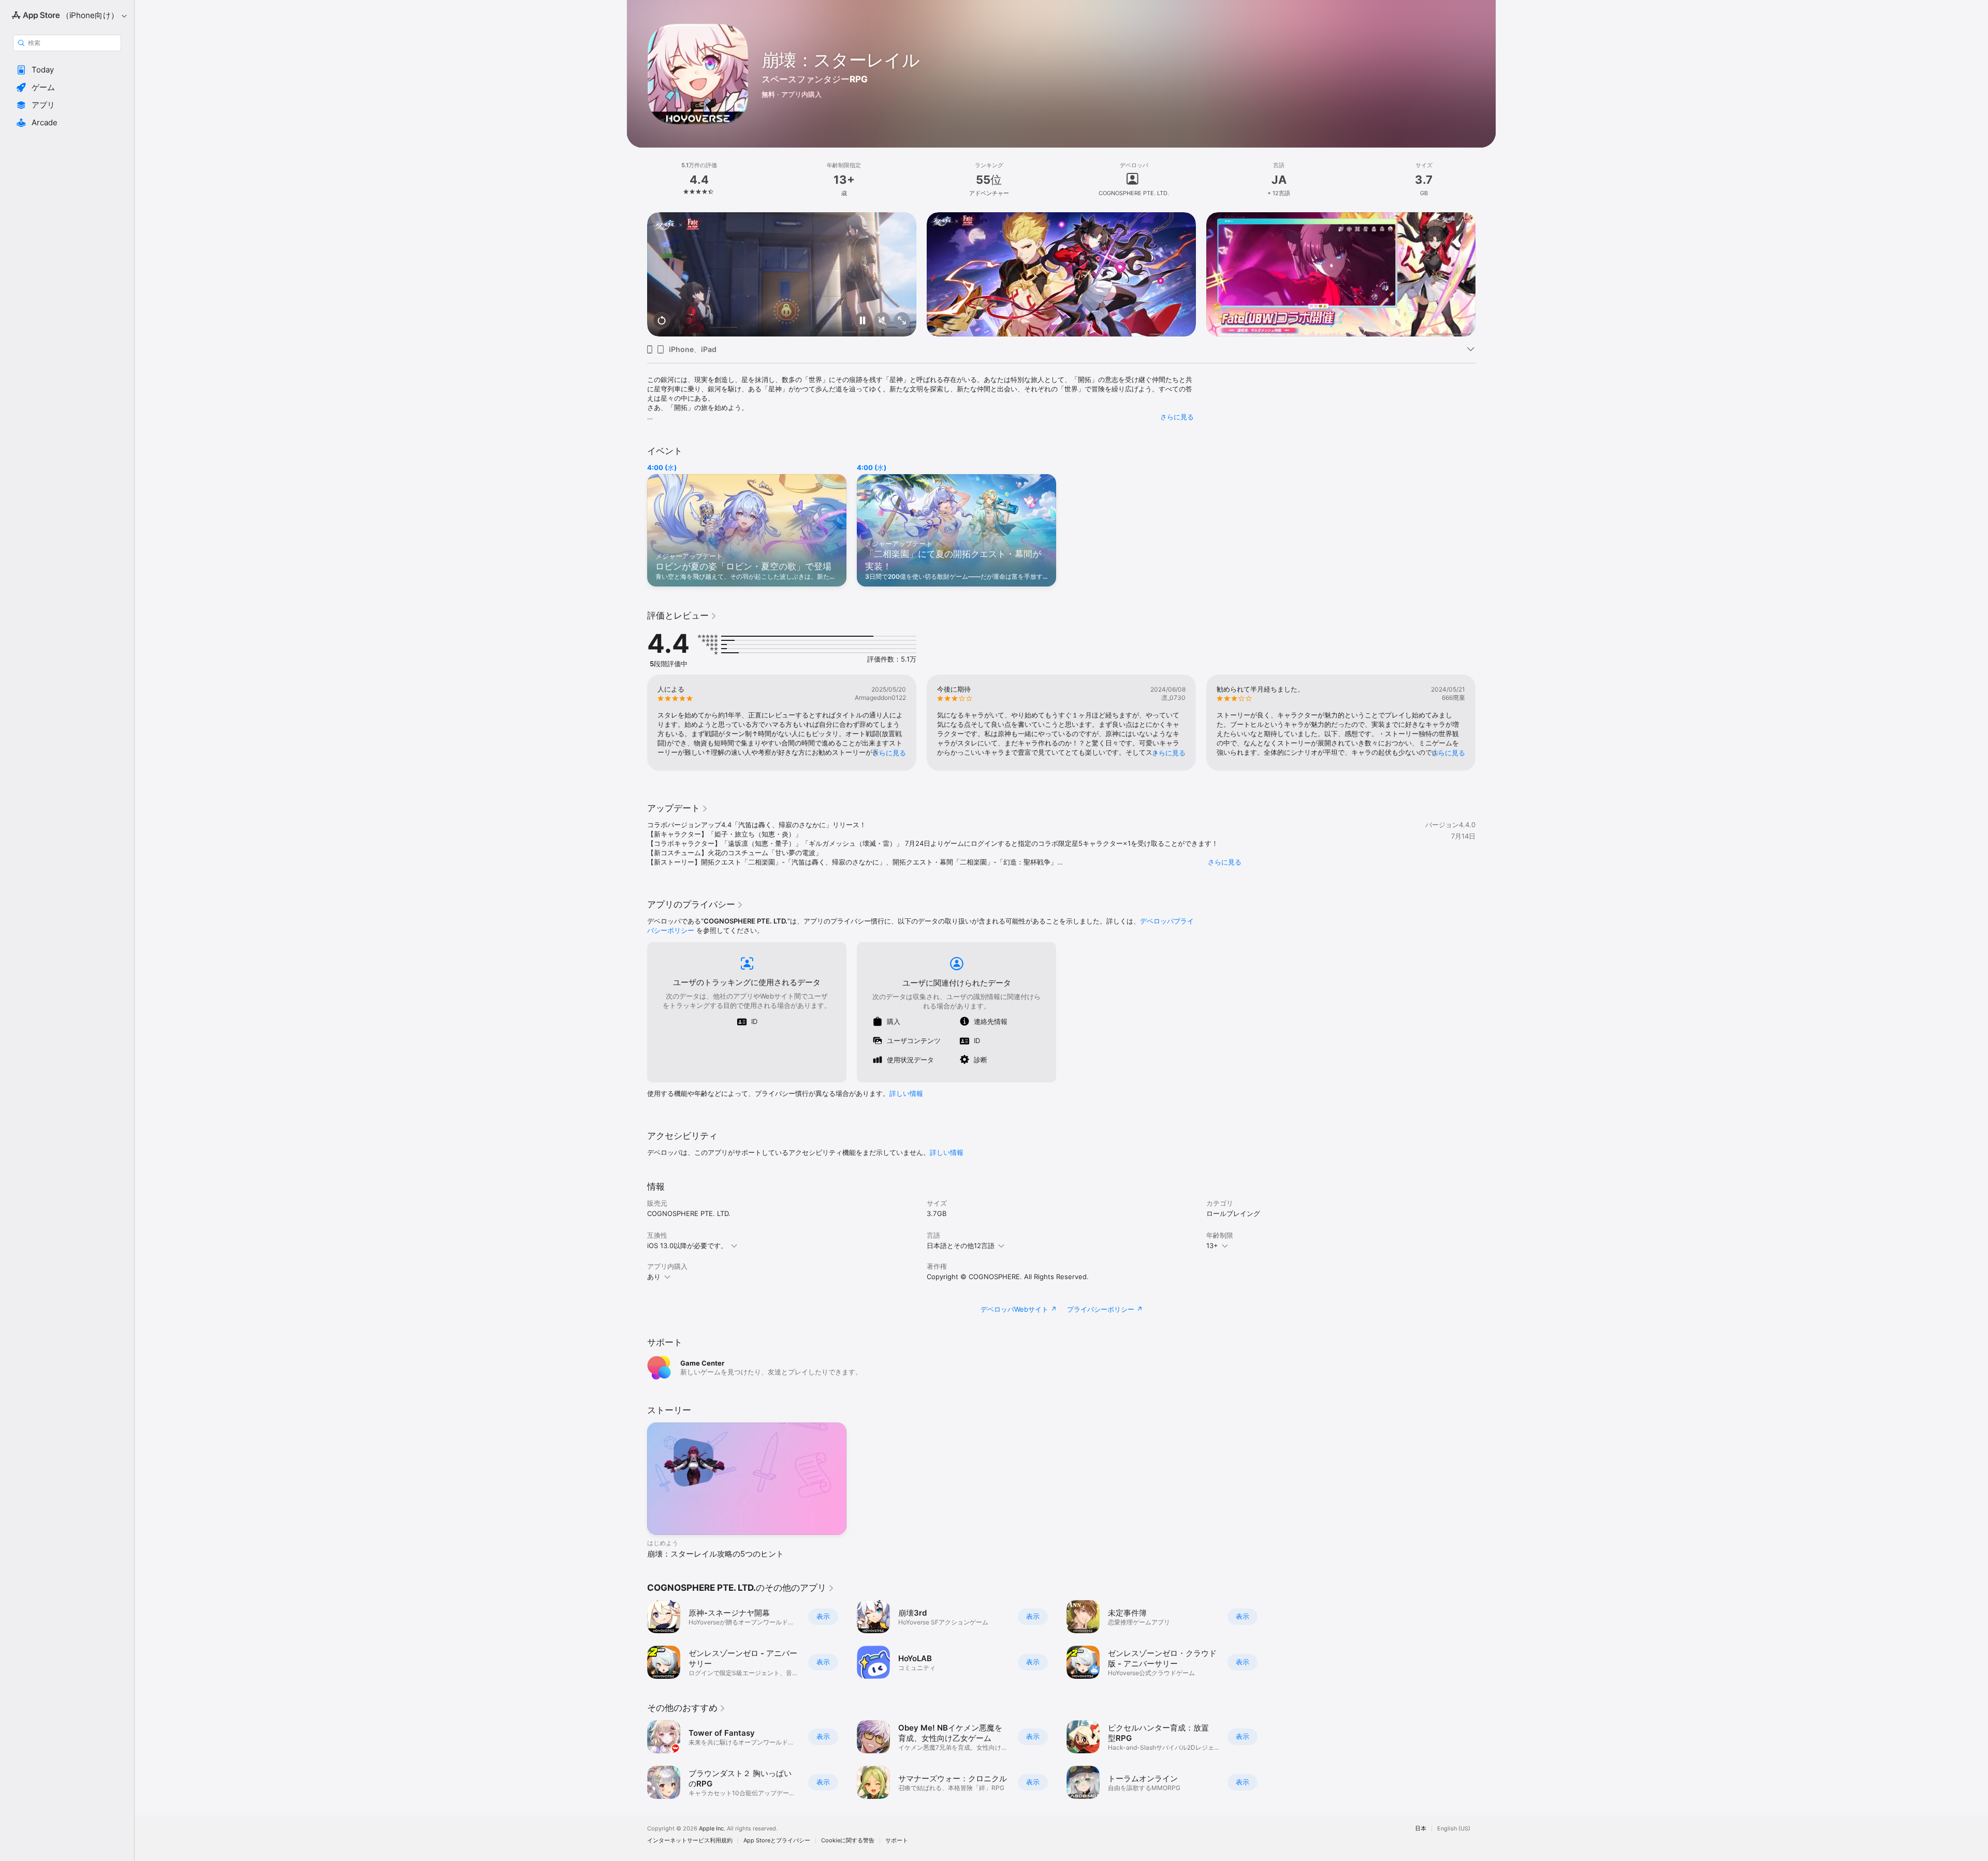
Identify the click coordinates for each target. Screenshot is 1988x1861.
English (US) (1454, 1829)
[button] (67, 70)
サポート (897, 1841)
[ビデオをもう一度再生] (662, 321)
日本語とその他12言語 (961, 1245)
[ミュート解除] (882, 321)
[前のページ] (637, 274)
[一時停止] (863, 321)
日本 (1421, 1829)
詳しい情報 (906, 1093)
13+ (1212, 1245)
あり (654, 1277)
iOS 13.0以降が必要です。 (687, 1245)
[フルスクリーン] (902, 321)
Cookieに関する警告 (848, 1841)
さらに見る (1177, 417)
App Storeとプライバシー (777, 1841)
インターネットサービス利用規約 (690, 1841)
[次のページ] (1486, 274)
